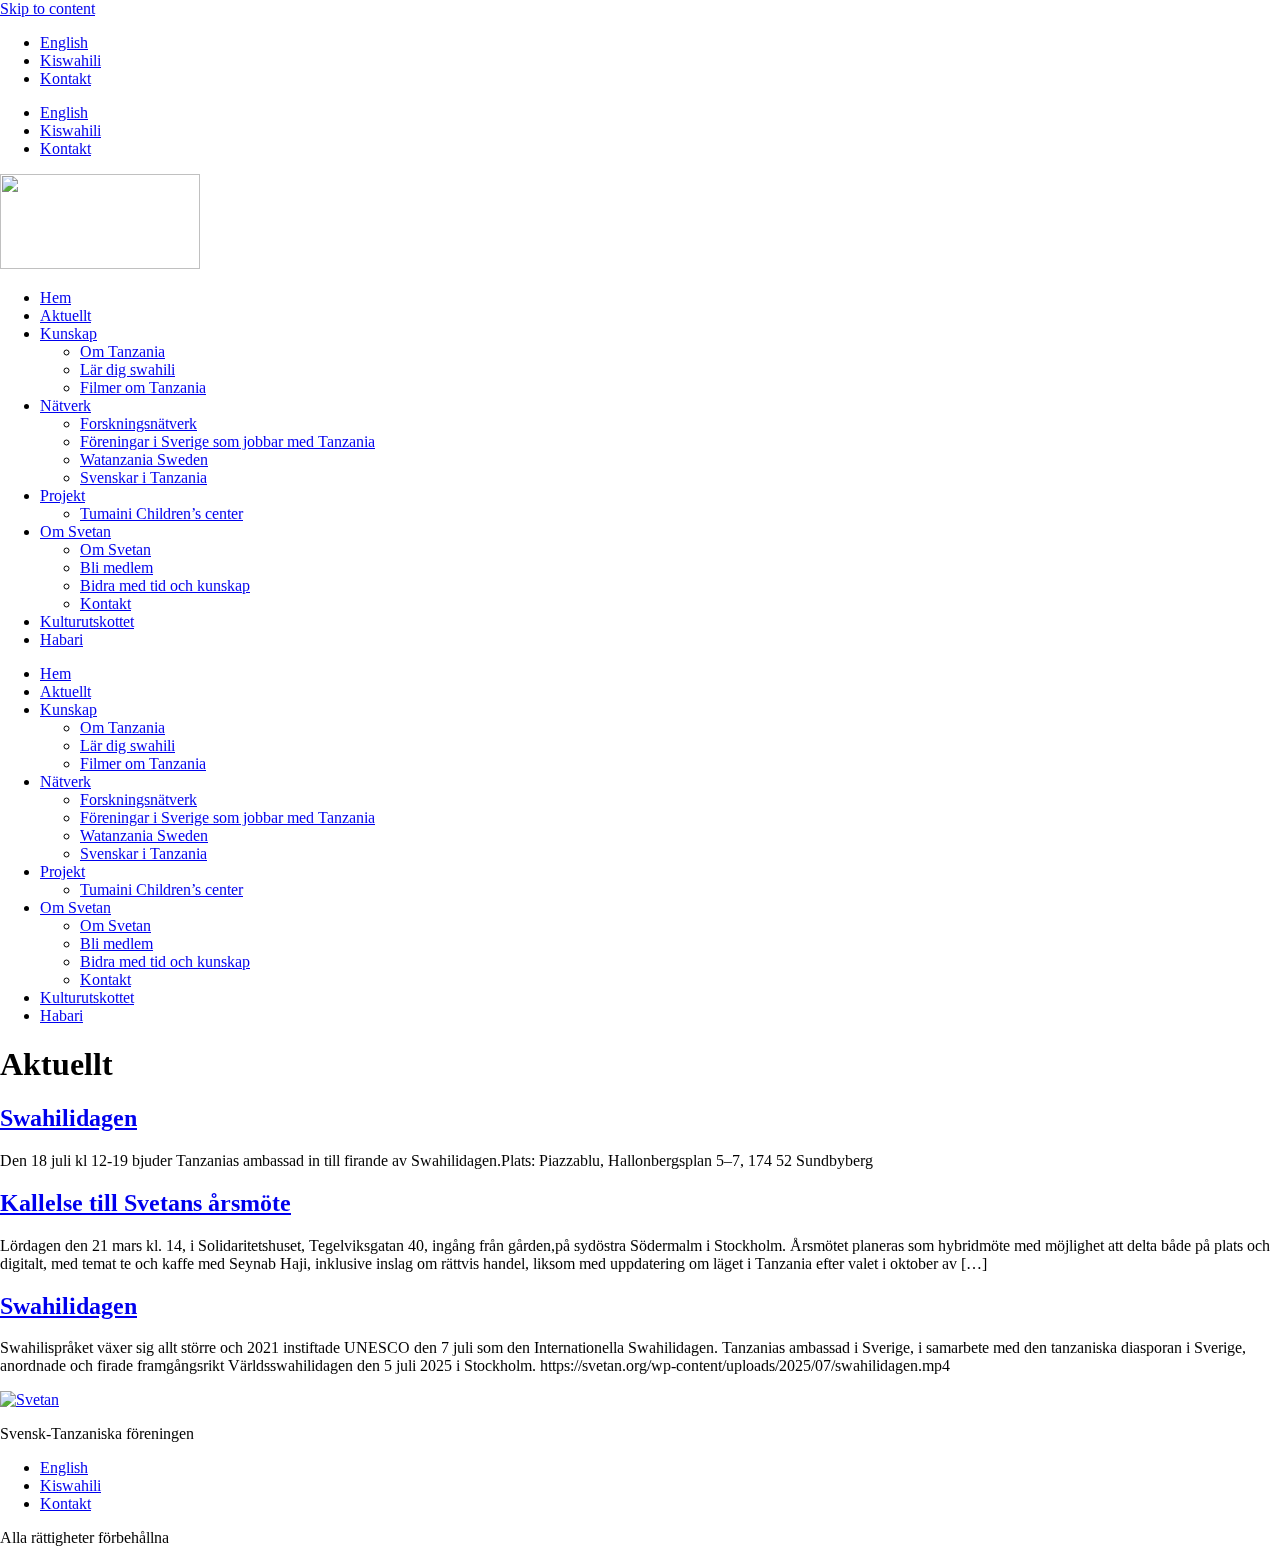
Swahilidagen (68, 1118)
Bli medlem (116, 567)
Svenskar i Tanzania (143, 477)
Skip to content (47, 8)
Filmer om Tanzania (143, 387)
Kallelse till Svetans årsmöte (145, 1203)
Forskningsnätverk (138, 423)
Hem (55, 297)
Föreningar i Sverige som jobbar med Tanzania (227, 441)
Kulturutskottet (87, 621)
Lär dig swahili (127, 369)
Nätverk (65, 405)
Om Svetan (75, 531)
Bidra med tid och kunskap (165, 585)
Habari (61, 639)
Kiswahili (70, 60)
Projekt (62, 495)
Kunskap (68, 333)
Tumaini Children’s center (161, 513)
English (64, 42)
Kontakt (65, 78)
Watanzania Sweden (144, 459)
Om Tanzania (122, 351)
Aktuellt (65, 315)
